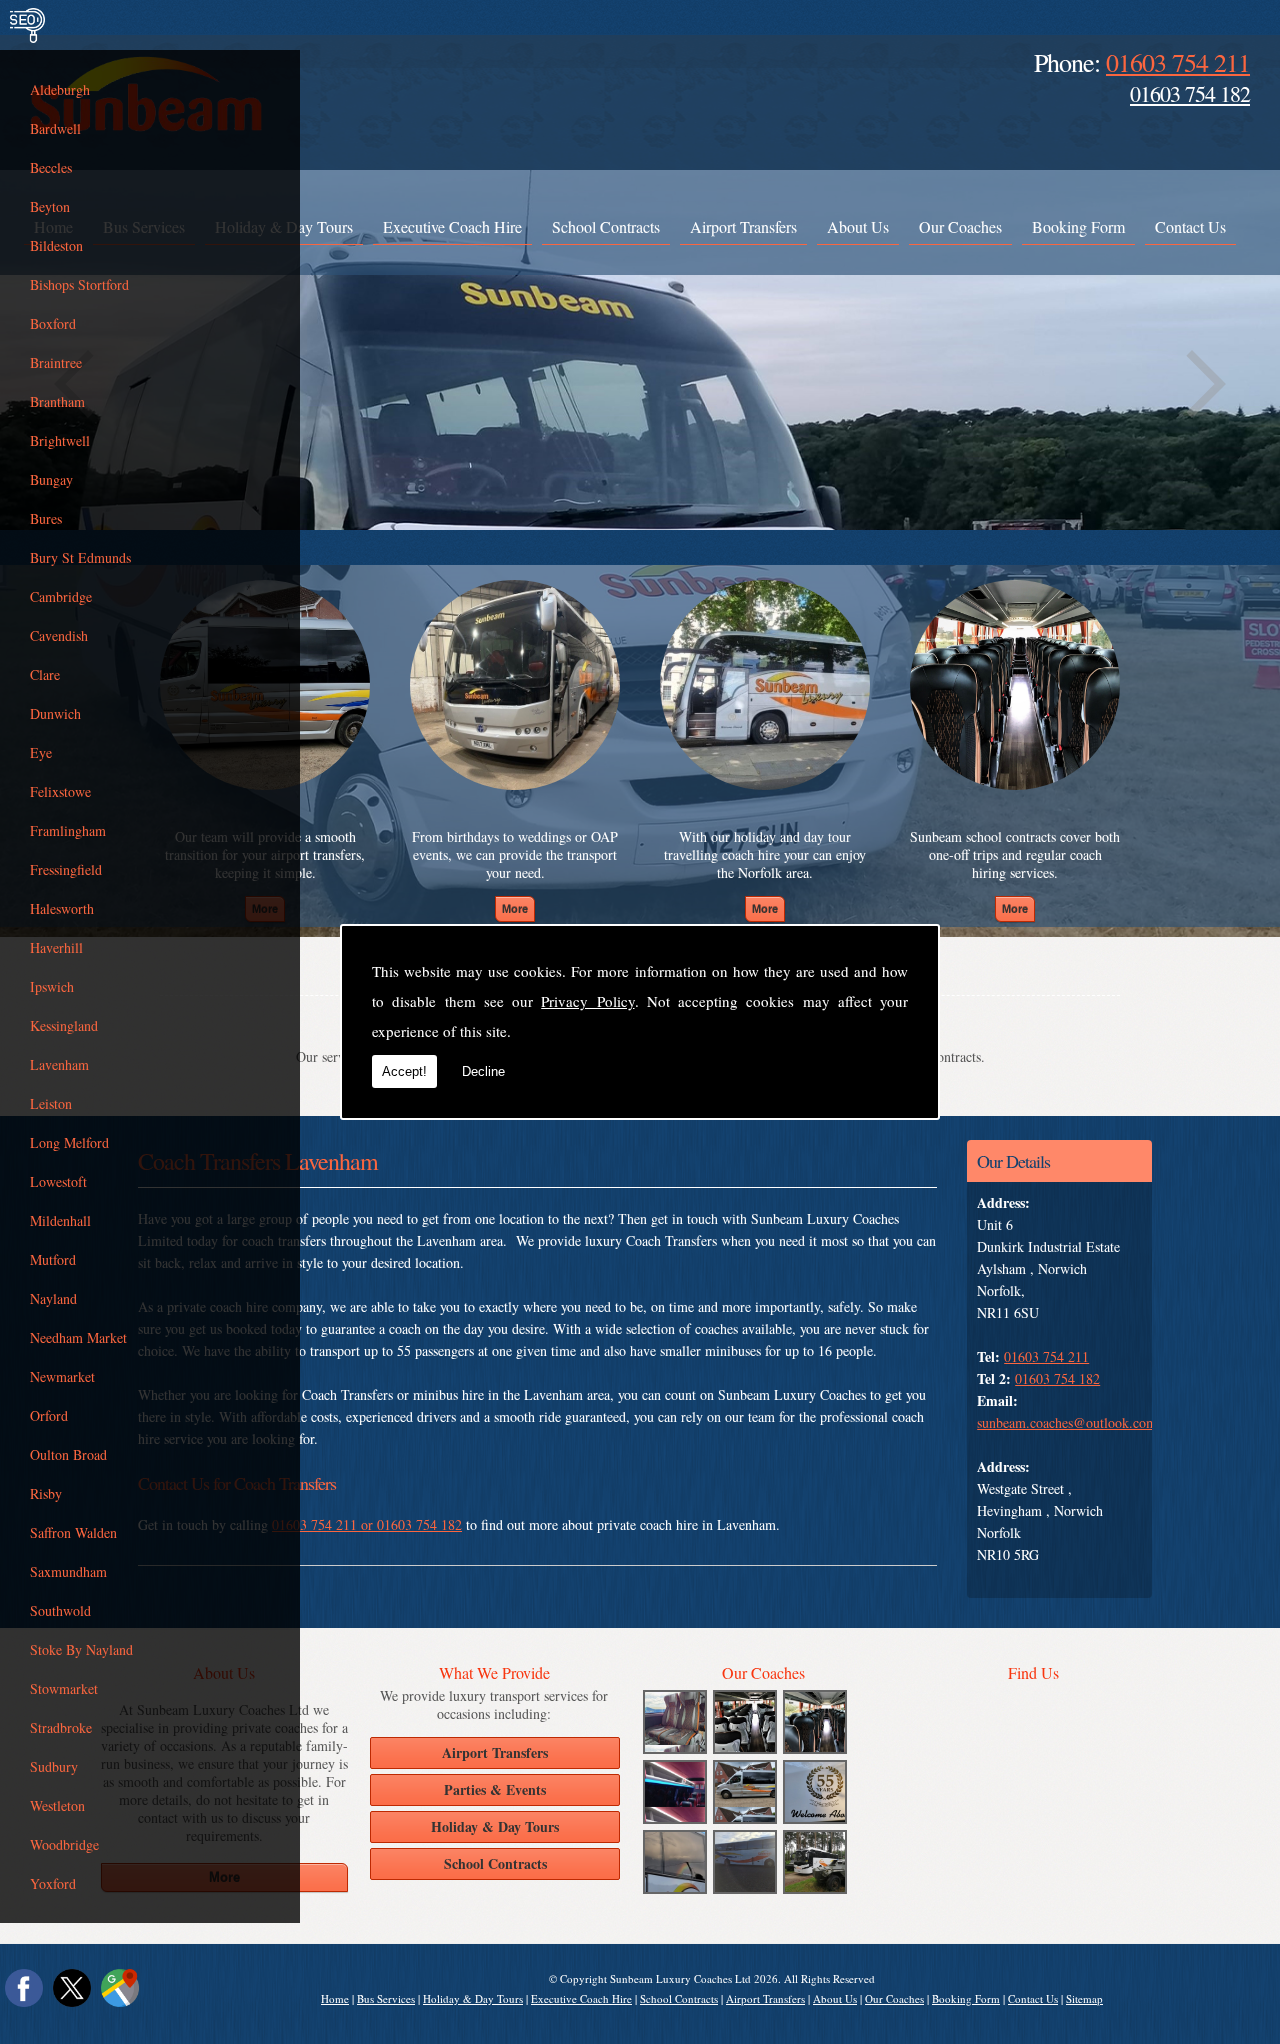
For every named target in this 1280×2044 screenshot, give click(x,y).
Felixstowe (60, 791)
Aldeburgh (60, 89)
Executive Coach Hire (452, 226)
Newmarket (62, 1376)
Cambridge (61, 596)
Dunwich (55, 713)
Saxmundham (68, 1571)
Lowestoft (58, 1181)
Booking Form (1078, 226)
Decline (483, 1071)
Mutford (53, 1259)
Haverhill (56, 947)
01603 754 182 (1190, 93)
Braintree (56, 362)
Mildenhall (60, 1220)
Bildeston (56, 245)
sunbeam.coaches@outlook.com (1067, 1422)
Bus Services (386, 1998)
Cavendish (59, 635)
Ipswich (52, 986)
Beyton (50, 206)
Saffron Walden (73, 1532)
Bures (46, 518)
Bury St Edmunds (80, 557)
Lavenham (59, 1064)
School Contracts (606, 226)
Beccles (51, 167)
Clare (45, 674)
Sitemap (1084, 1998)
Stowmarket (64, 1688)
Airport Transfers (743, 226)
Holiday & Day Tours (473, 1998)
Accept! (404, 1071)
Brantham (57, 401)
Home (335, 1998)
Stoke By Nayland (81, 1649)
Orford (49, 1415)
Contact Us (1190, 226)
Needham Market (78, 1337)
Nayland (53, 1298)
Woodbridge (64, 1844)
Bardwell (55, 128)
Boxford (53, 323)
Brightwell (60, 440)
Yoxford (53, 1883)
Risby (46, 1493)
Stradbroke (61, 1727)
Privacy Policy (587, 1001)
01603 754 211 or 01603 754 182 (367, 1524)
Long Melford (69, 1142)
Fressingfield (66, 869)
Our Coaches (960, 226)
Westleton (57, 1805)
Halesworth (62, 908)
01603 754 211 (1178, 62)
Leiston (51, 1103)
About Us (858, 226)
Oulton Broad (68, 1454)
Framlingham (68, 830)
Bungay (51, 479)
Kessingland (64, 1025)
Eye (41, 752)
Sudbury (54, 1766)
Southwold (60, 1610)
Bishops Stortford (79, 284)
